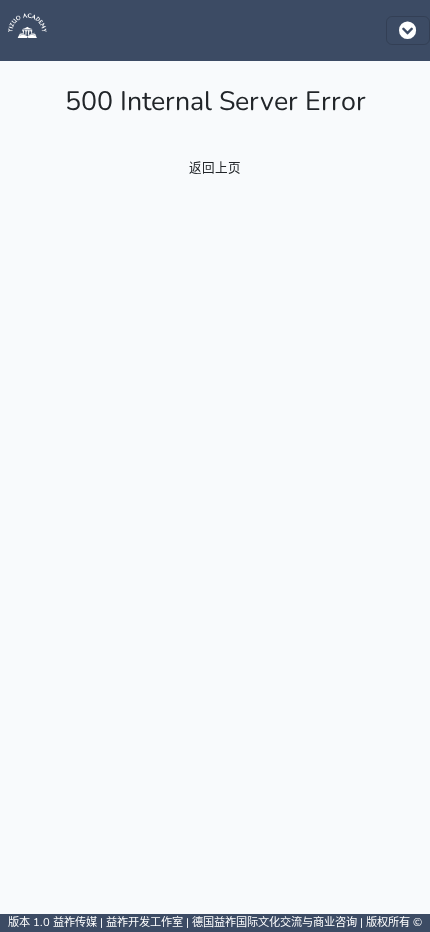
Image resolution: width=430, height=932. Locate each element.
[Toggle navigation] (408, 30)
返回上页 (215, 167)
